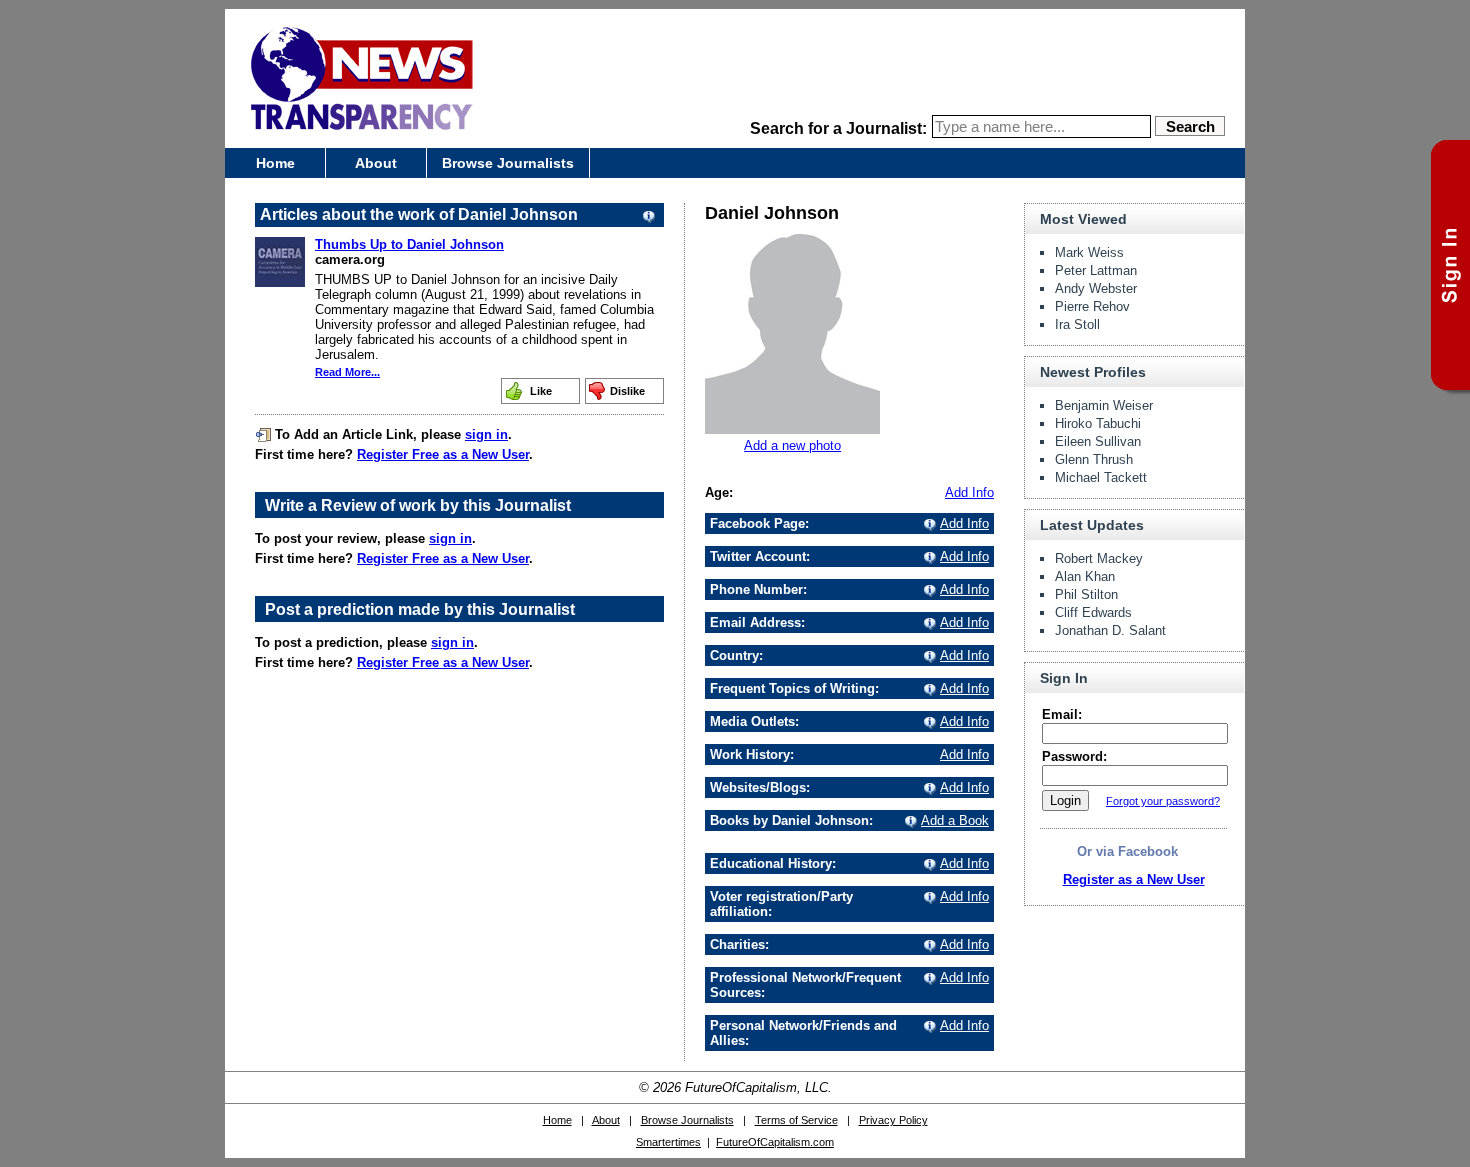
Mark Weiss (1089, 252)
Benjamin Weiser (1104, 405)
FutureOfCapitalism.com (775, 1142)
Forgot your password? (1163, 801)
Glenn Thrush (1094, 459)
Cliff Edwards (1093, 612)
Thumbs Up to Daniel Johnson (409, 244)
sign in (486, 434)
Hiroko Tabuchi (1098, 423)
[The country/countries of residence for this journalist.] (927, 655)
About (376, 163)
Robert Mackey (1099, 558)
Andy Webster (1096, 288)
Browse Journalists (508, 163)
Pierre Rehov (1092, 306)
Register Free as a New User (443, 454)
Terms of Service (796, 1120)
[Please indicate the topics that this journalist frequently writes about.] (927, 688)
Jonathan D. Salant (1110, 630)
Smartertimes (668, 1142)
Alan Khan (1085, 576)
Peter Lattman (1096, 270)
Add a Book (955, 820)
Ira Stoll (1077, 324)
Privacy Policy (893, 1120)
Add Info (969, 492)
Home (275, 163)
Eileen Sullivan (1098, 441)
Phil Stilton (1086, 594)
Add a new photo (792, 445)
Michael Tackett (1101, 477)
